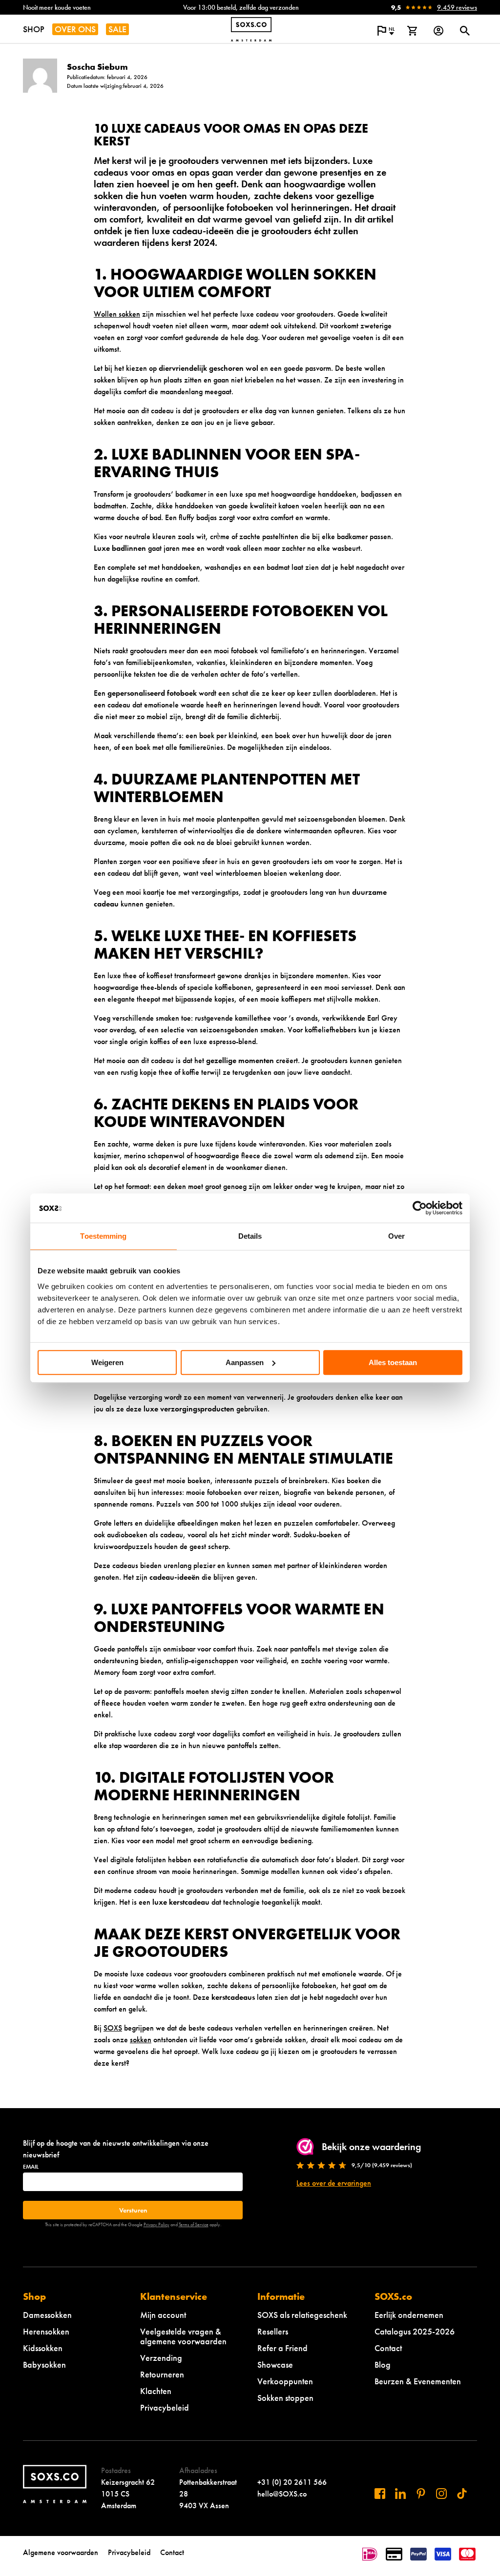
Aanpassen (245, 1362)
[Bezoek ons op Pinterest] (421, 2494)
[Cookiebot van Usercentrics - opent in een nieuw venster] (420, 1208)
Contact (388, 2348)
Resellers (273, 2331)
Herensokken (46, 2331)
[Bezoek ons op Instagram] (441, 2494)
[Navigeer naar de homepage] (251, 29)
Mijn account (163, 2315)
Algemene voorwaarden (61, 2552)
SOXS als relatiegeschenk (302, 2315)
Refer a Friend (282, 2348)
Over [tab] (396, 1236)
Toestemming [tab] (103, 1236)
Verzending (161, 2358)
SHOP (34, 29)
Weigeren (107, 1362)
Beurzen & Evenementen (418, 2381)
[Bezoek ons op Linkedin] (400, 2494)
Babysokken (44, 2365)
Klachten (156, 2391)
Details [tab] (250, 1236)
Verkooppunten (285, 2381)
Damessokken (47, 2315)
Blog (383, 2365)
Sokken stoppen (285, 2398)
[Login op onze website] (438, 31)
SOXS (113, 2028)
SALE (117, 29)
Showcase (275, 2365)
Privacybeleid (165, 2407)
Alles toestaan (393, 1362)
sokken (141, 2040)
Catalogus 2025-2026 (415, 2331)
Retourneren (162, 2374)
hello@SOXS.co (282, 2494)
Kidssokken (43, 2348)
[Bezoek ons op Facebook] (380, 2494)
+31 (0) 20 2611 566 (292, 2482)
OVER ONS (75, 29)
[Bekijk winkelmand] (412, 31)
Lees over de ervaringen (334, 2183)
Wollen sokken (117, 314)
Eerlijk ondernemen (409, 2315)
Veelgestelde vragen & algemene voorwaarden (183, 2336)
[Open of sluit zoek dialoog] (465, 31)
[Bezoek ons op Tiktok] (462, 2494)
